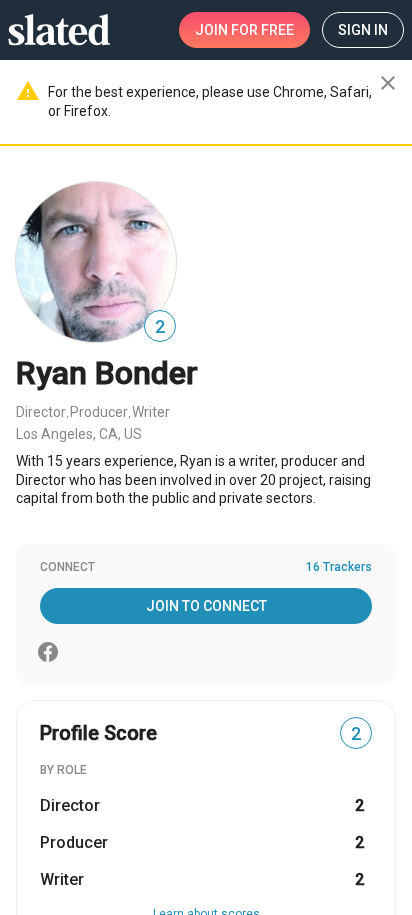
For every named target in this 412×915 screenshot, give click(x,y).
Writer (151, 412)
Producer (99, 412)
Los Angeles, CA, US (79, 434)
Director (41, 412)
